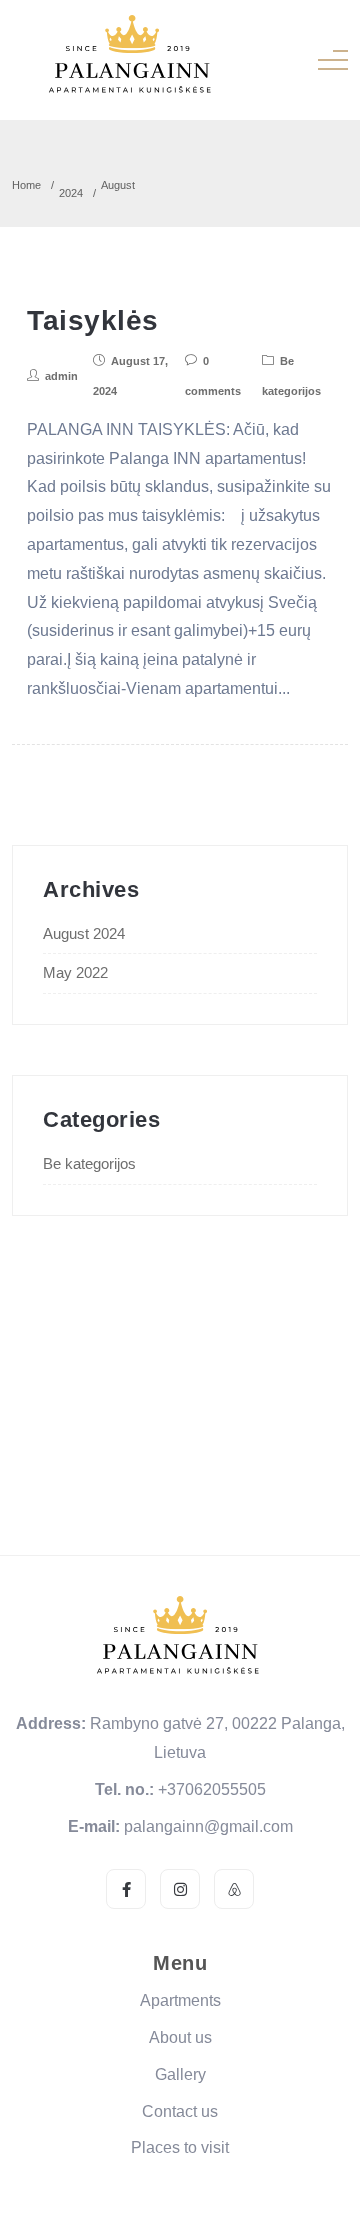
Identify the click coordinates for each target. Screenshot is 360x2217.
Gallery (180, 2074)
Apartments (180, 2000)
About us (180, 2037)
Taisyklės (93, 320)
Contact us (180, 2111)
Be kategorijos (89, 1163)
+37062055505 (212, 1789)
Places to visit (180, 2147)
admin (61, 376)
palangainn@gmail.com (208, 1826)
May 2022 (75, 972)
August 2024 (84, 933)
